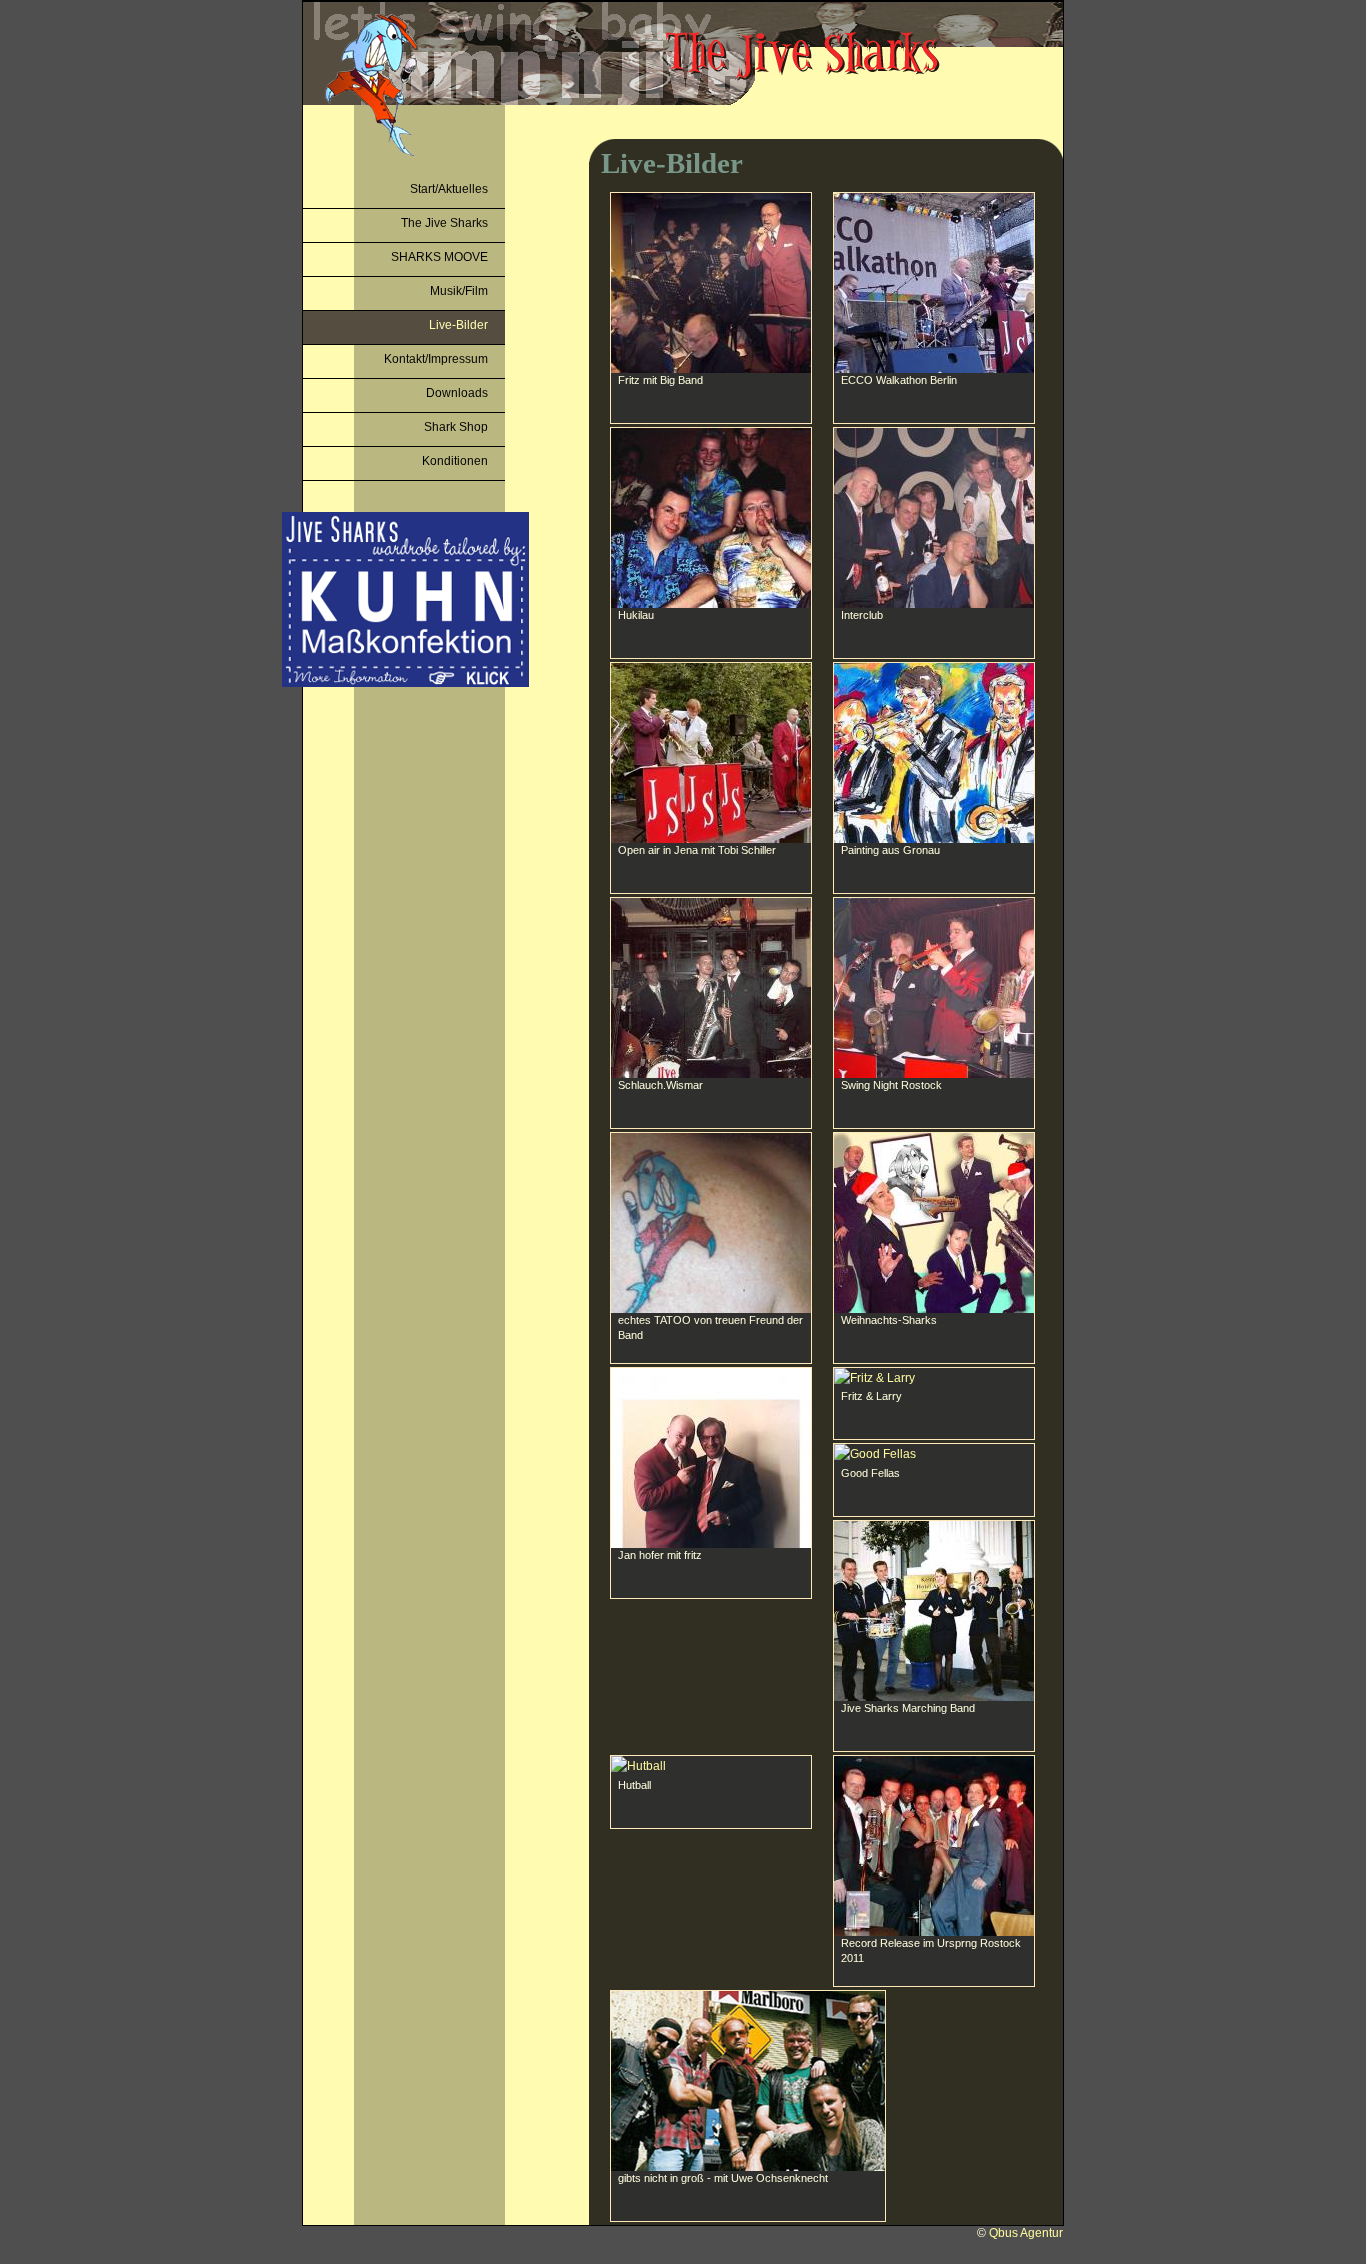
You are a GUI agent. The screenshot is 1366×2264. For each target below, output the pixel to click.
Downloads (457, 393)
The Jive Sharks (444, 223)
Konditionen (455, 461)
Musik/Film (459, 291)
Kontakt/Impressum (436, 359)
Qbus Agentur (1026, 2233)
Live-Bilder (458, 325)
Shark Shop (456, 427)
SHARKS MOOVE (439, 257)
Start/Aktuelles (449, 189)
